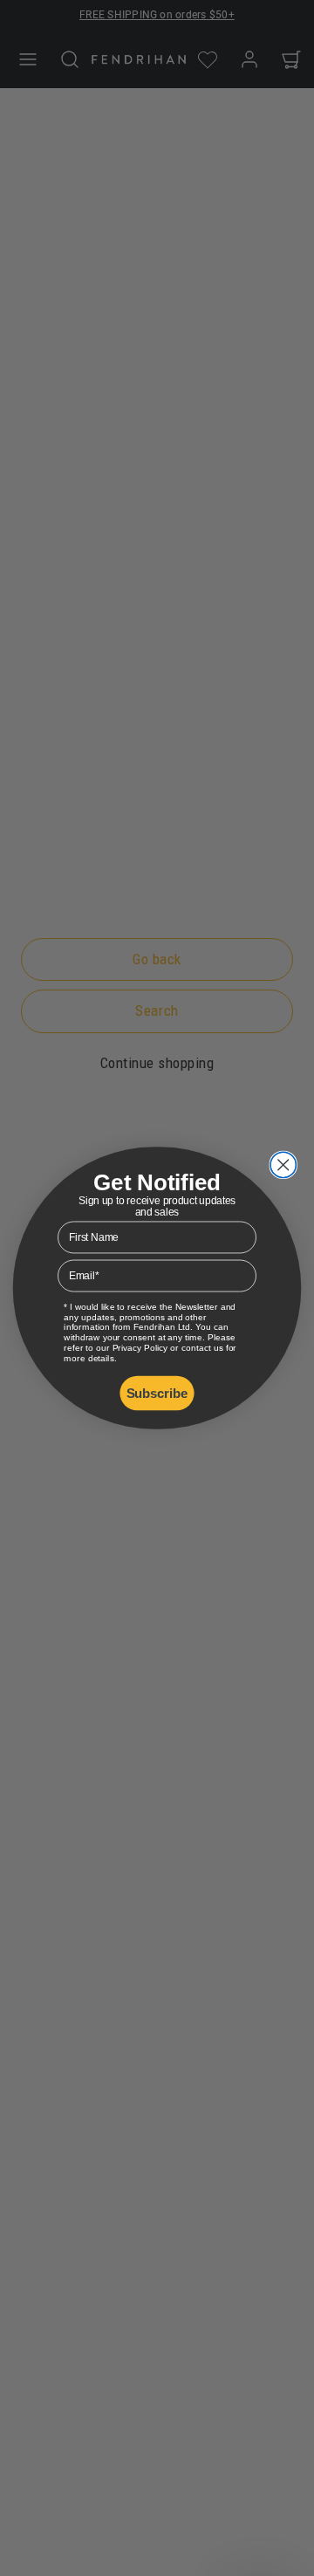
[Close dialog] (283, 1165)
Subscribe (157, 1393)
